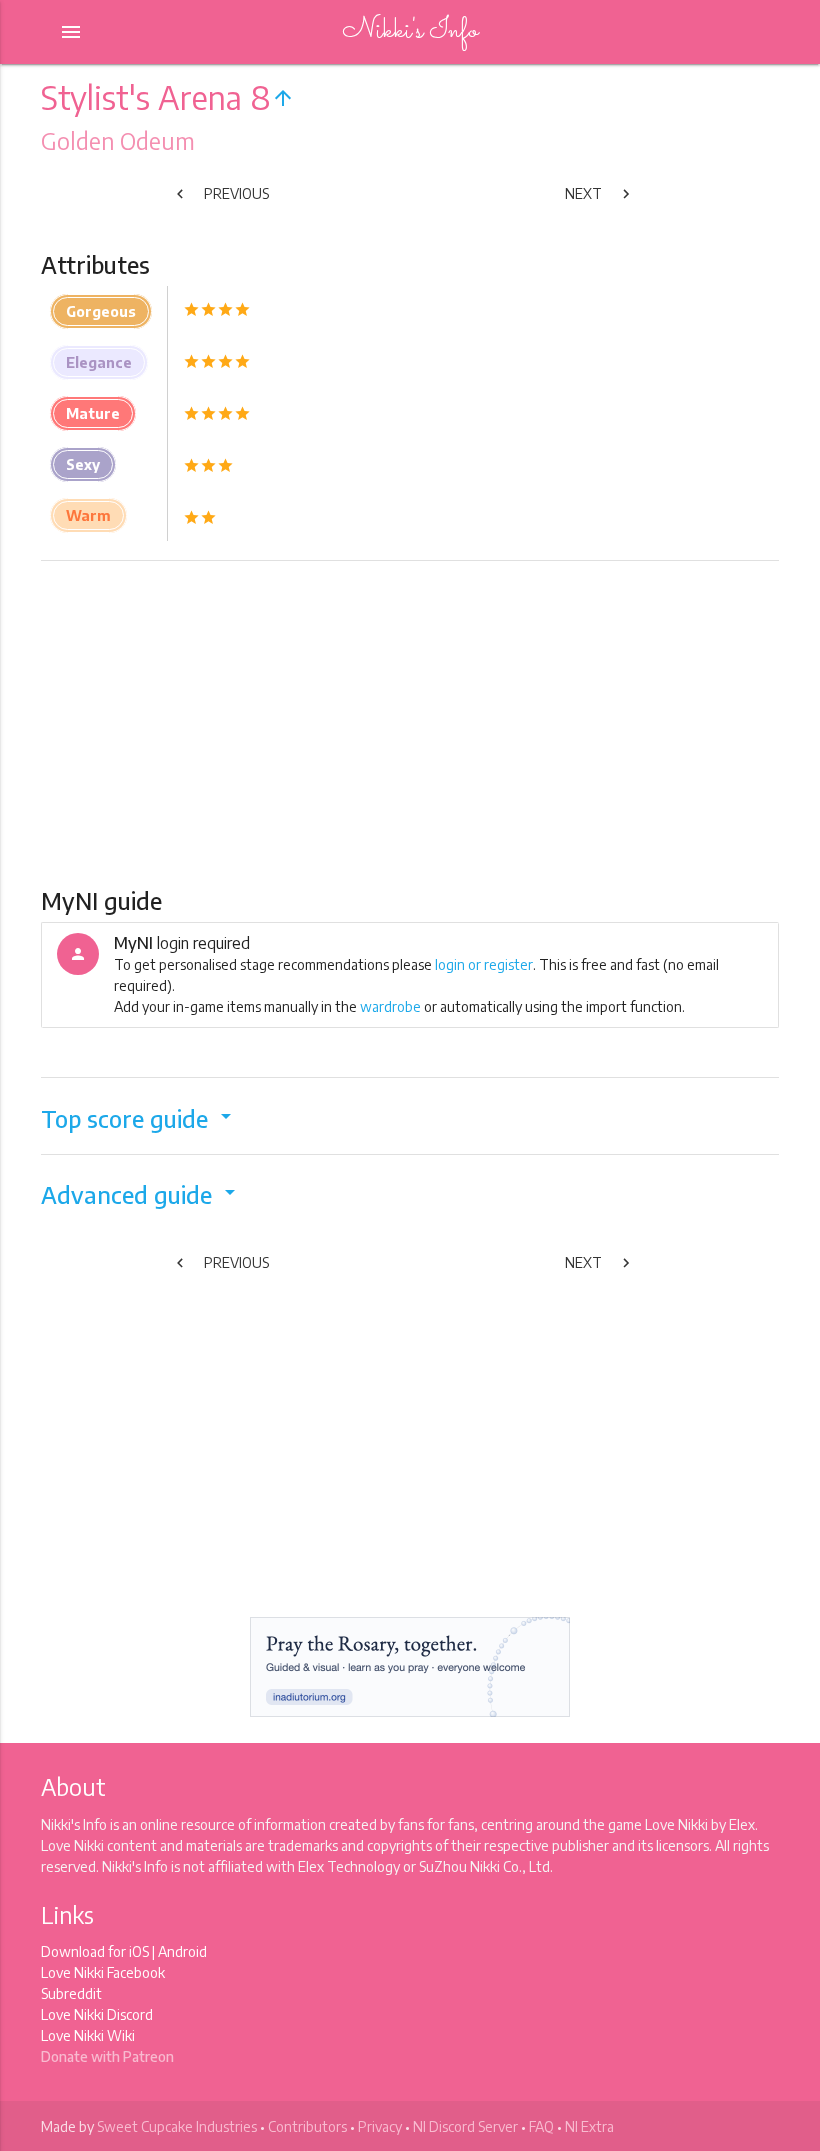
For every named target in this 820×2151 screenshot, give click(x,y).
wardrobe (390, 1006)
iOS (139, 1951)
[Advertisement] (410, 722)
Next (600, 194)
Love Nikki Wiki (88, 2035)
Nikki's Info (410, 31)
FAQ (541, 2126)
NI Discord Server (465, 2126)
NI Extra (589, 2126)
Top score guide (139, 1118)
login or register (484, 964)
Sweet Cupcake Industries (177, 2126)
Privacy (380, 2126)
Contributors (307, 2126)
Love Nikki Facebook (103, 1972)
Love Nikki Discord (97, 2014)
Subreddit (71, 1993)
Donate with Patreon (107, 2056)
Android (182, 1951)
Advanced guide (141, 1194)
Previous (220, 194)
